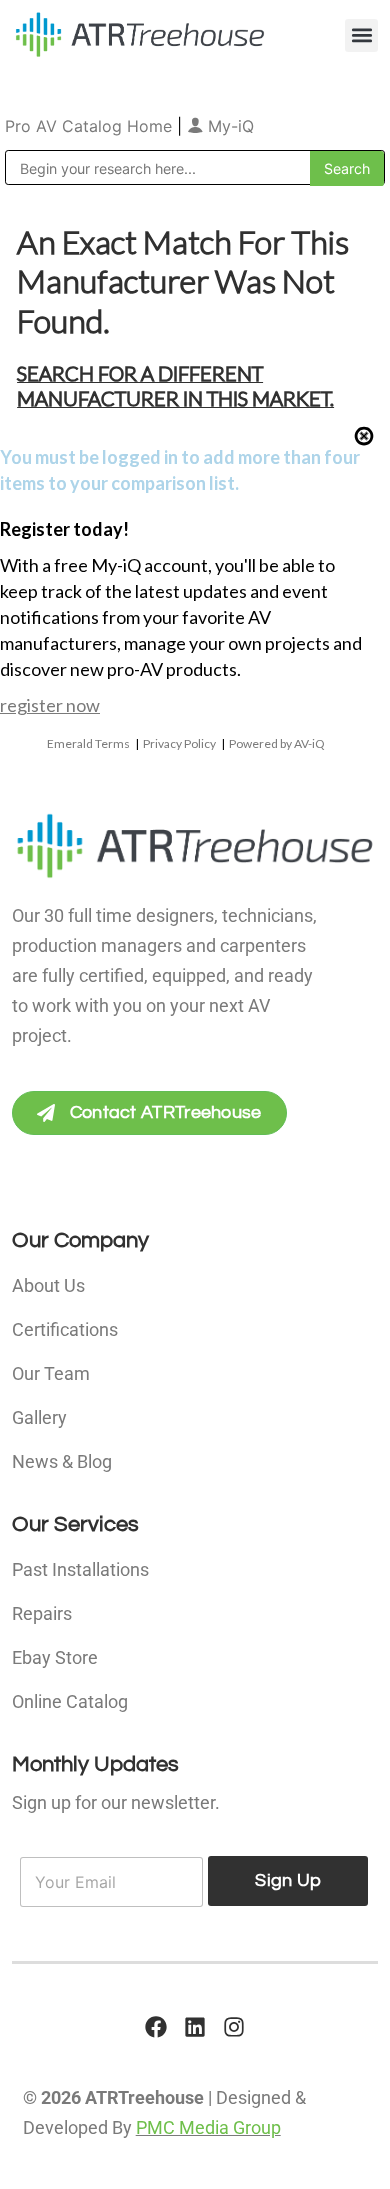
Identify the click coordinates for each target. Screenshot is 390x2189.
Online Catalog (70, 1701)
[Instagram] (234, 2027)
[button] (361, 35)
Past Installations (80, 1569)
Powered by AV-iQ (277, 743)
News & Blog (62, 1461)
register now (50, 705)
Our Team (51, 1373)
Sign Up (288, 1880)
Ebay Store (55, 1657)
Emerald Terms (88, 743)
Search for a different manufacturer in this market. (175, 385)
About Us (48, 1285)
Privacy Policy (179, 743)
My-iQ (228, 126)
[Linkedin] (195, 2027)
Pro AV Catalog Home (91, 126)
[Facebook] (156, 2027)
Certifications (65, 1329)
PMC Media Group (208, 2127)
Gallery (39, 1417)
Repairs (42, 1613)
